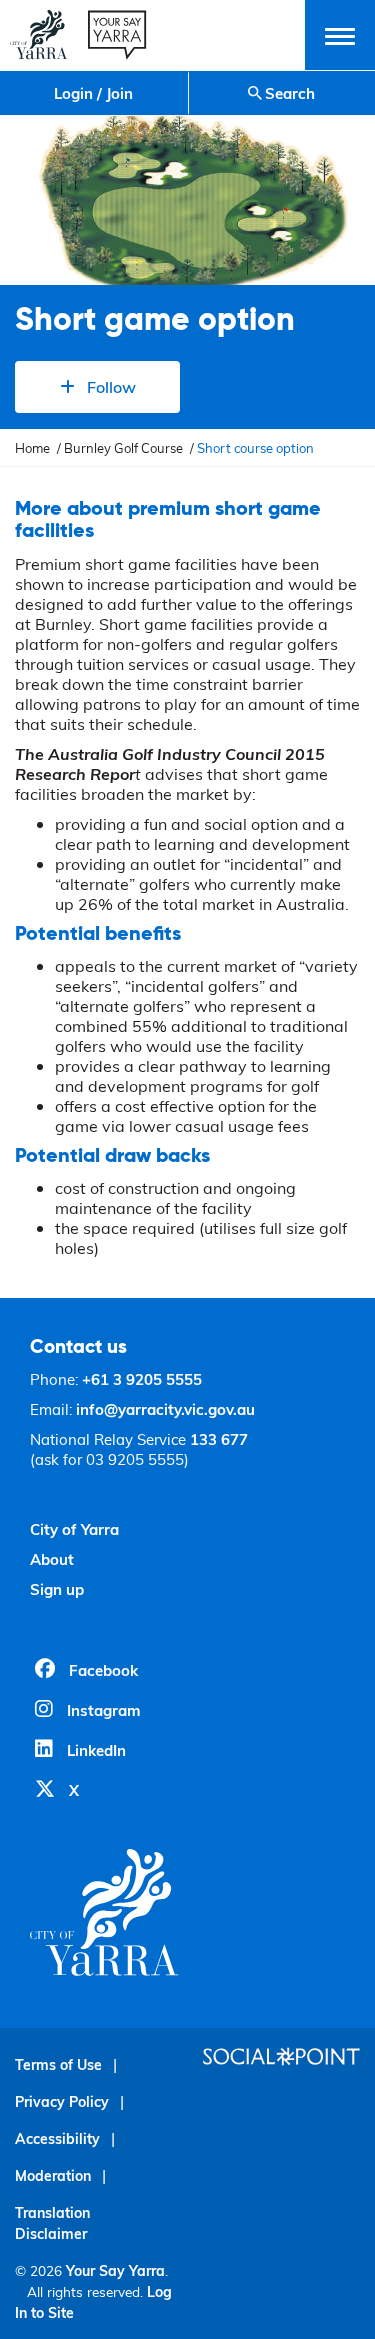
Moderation (53, 2175)
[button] (340, 35)
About (52, 1559)
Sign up (57, 1589)
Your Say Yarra (115, 2270)
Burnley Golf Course (123, 448)
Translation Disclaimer (52, 2223)
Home (32, 448)
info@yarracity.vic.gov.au (165, 1409)
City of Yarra (74, 1529)
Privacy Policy (62, 2101)
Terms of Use (58, 2064)
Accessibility (57, 2138)
